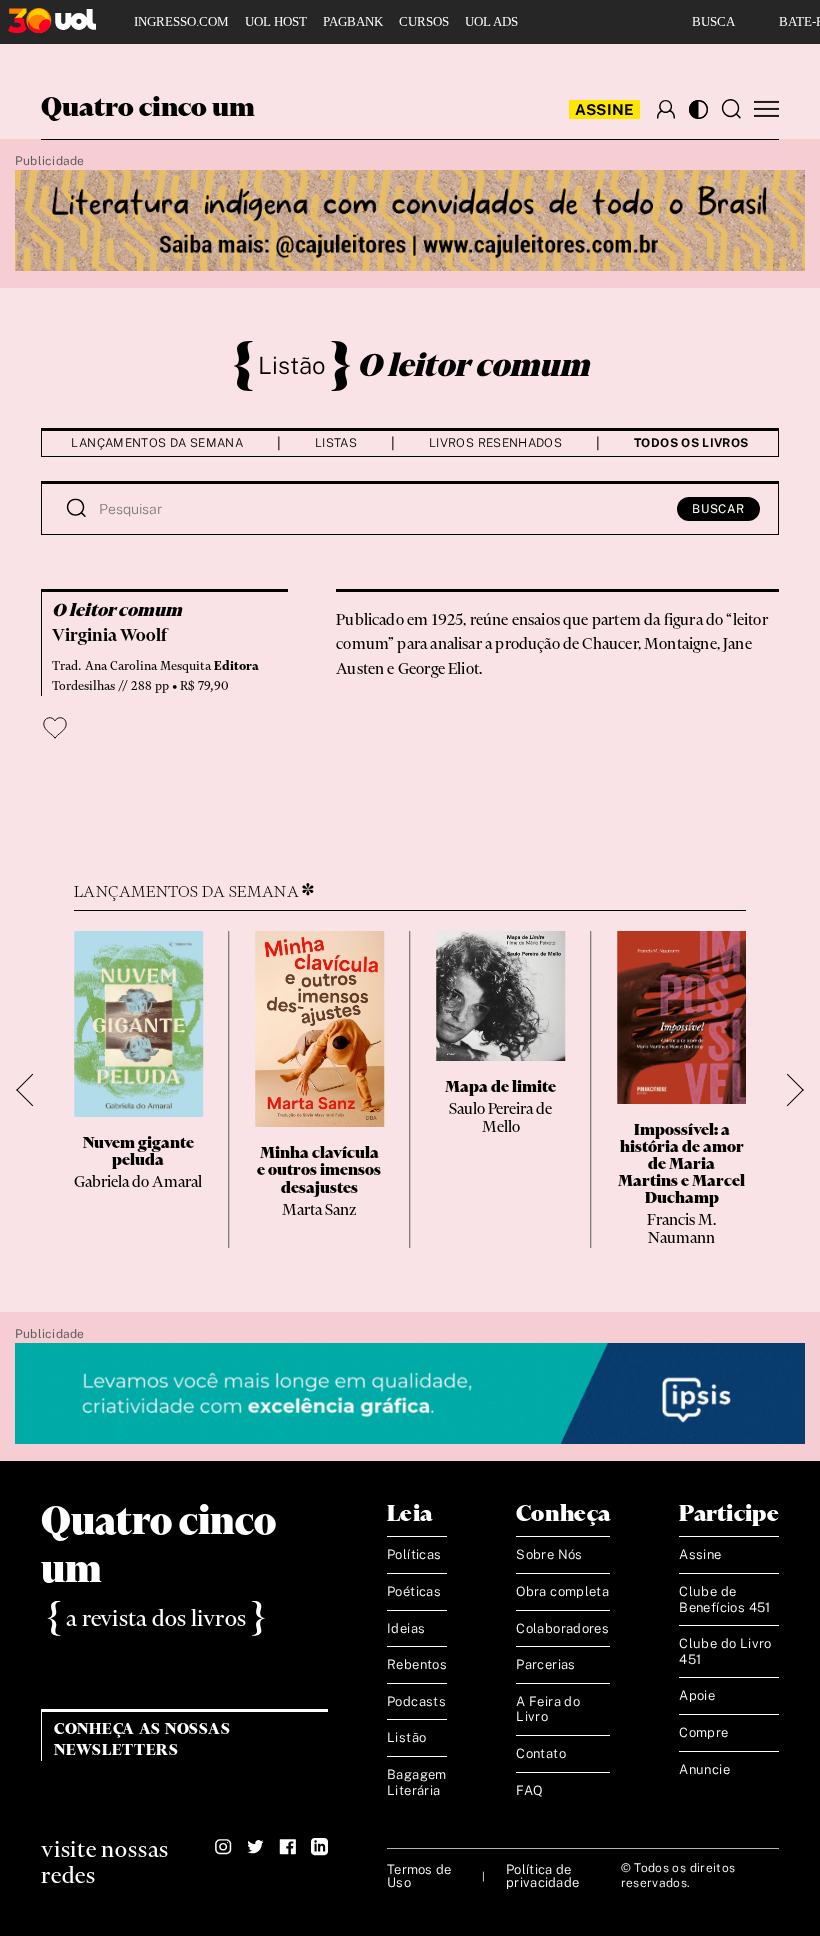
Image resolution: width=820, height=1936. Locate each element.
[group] (138, 1089)
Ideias (406, 1628)
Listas (336, 443)
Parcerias (546, 1664)
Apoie (697, 1695)
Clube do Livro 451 (725, 1651)
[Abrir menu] (766, 109)
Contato (541, 1753)
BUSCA (713, 21)
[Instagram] (223, 1847)
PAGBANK (353, 21)
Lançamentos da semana (157, 443)
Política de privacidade (542, 1876)
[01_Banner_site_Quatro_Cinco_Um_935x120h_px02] (410, 221)
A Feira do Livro (548, 1709)
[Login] (666, 109)
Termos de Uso (419, 1876)
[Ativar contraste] (698, 109)
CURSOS (424, 21)
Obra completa (562, 1591)
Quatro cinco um (148, 109)
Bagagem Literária (417, 1782)
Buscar (718, 509)
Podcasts (416, 1701)
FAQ (529, 1790)
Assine (605, 109)
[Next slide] (787, 1089)
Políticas (414, 1554)
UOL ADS (491, 21)
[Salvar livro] (55, 728)
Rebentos (417, 1664)
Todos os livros (691, 443)
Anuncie (704, 1769)
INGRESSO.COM (181, 21)
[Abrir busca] (731, 109)
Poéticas (414, 1591)
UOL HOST (276, 21)
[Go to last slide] (32, 1089)
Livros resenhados (495, 443)
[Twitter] (255, 1847)
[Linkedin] (319, 1847)
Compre (703, 1732)
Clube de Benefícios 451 (724, 1599)
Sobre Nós (549, 1554)
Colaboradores (562, 1628)
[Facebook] (287, 1847)
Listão (292, 365)
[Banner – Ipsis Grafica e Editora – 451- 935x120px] (410, 1394)
